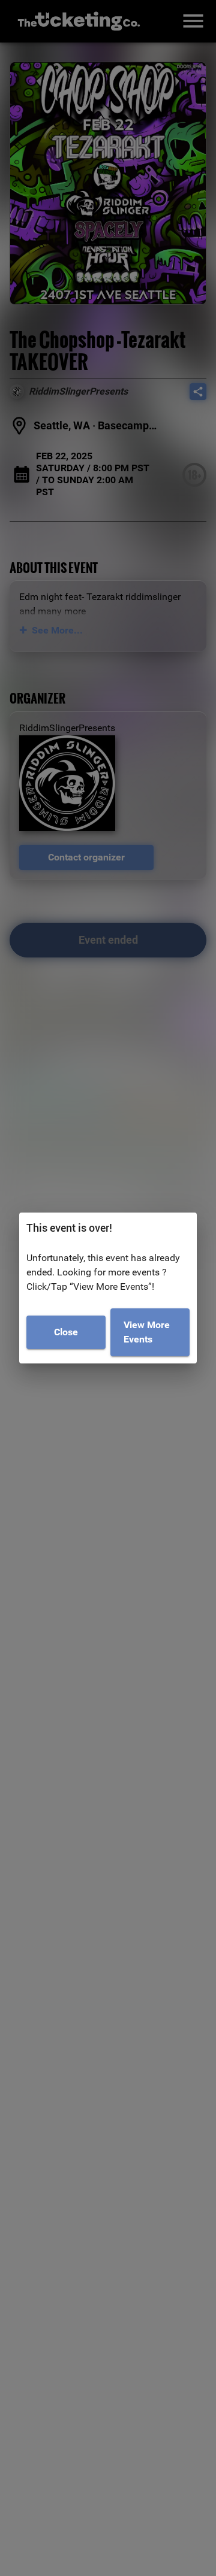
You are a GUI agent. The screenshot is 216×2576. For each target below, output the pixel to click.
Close (66, 1332)
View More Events (147, 1332)
